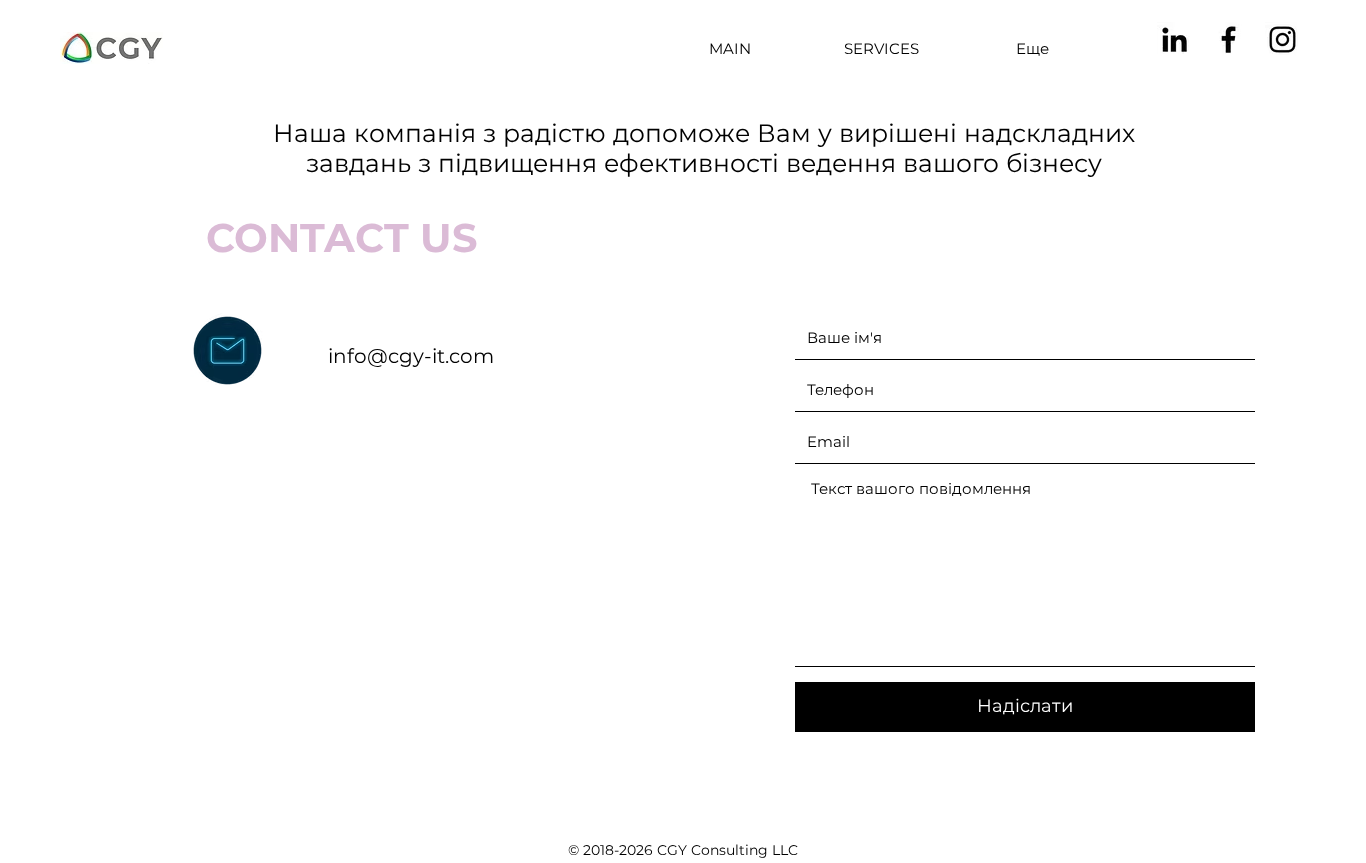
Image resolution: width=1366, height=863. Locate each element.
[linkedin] (1174, 39)
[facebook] (1228, 39)
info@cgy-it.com (411, 356)
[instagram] (1282, 39)
